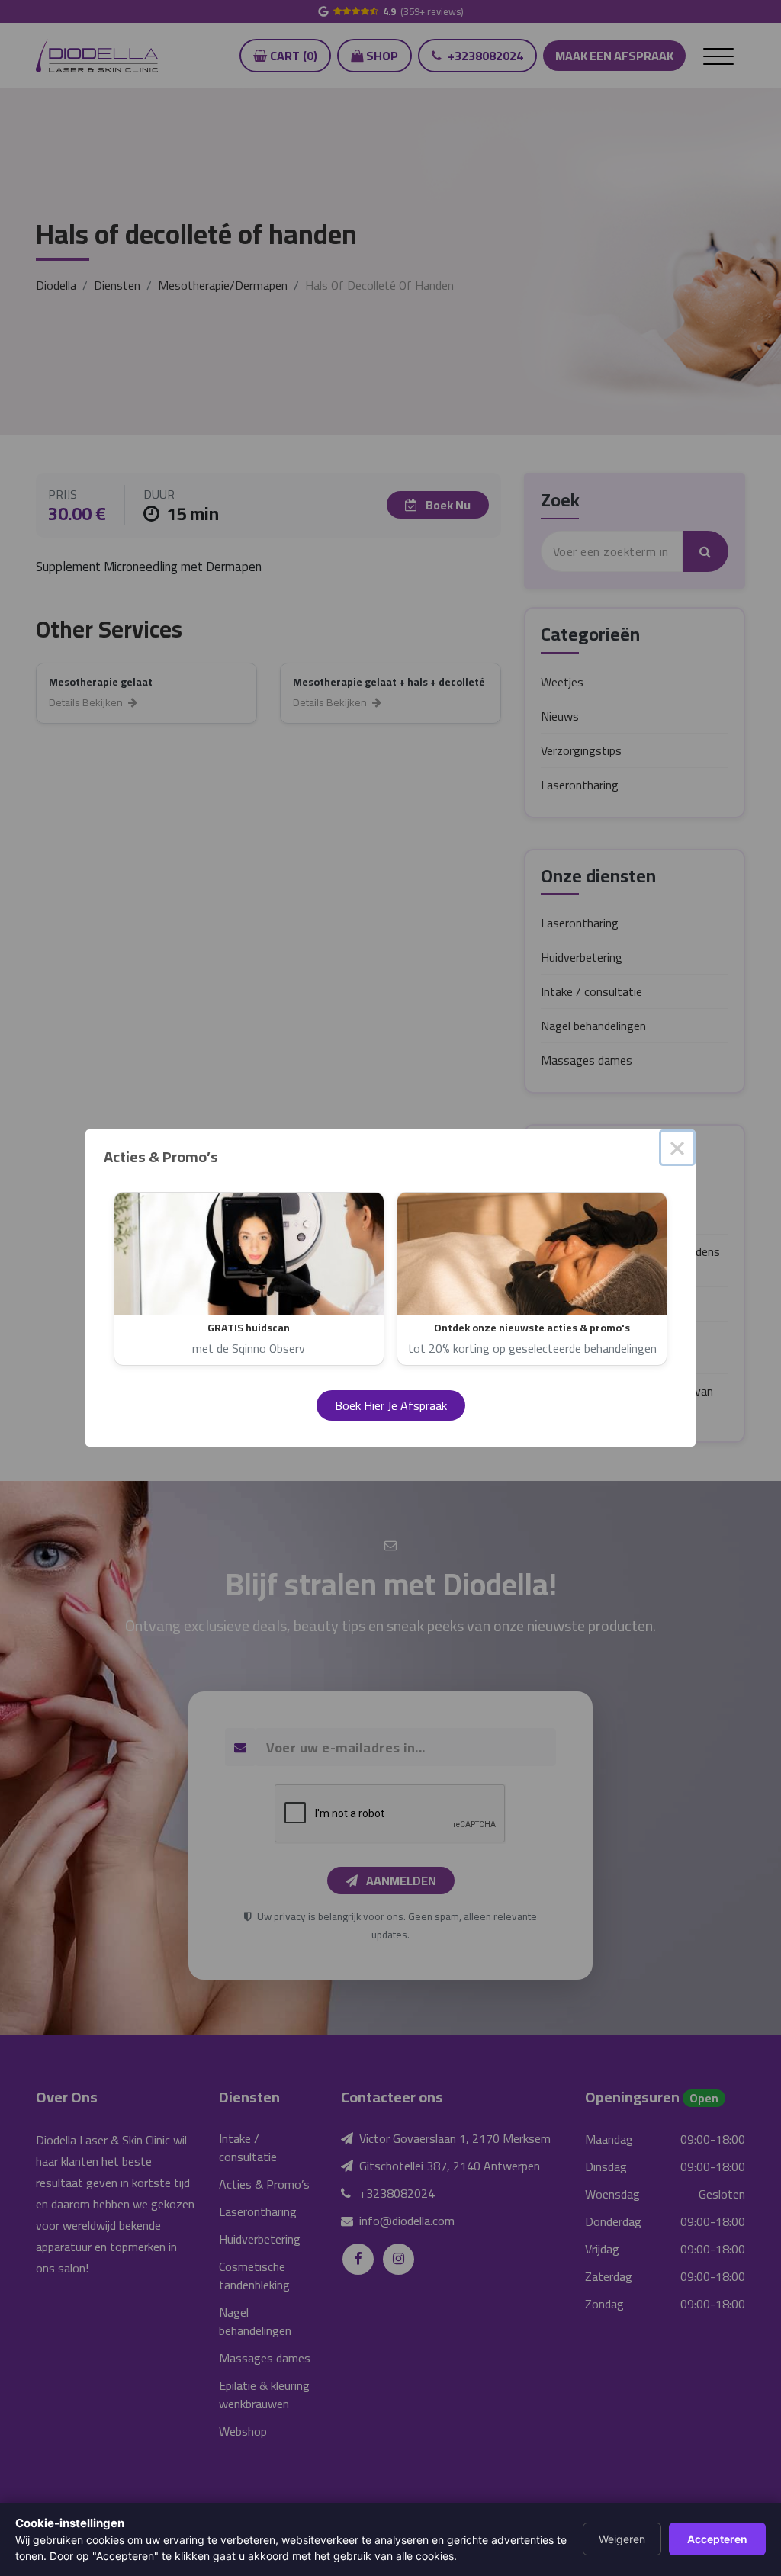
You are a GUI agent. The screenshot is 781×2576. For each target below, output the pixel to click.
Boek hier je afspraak (391, 1405)
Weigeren (622, 2539)
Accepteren (717, 2539)
